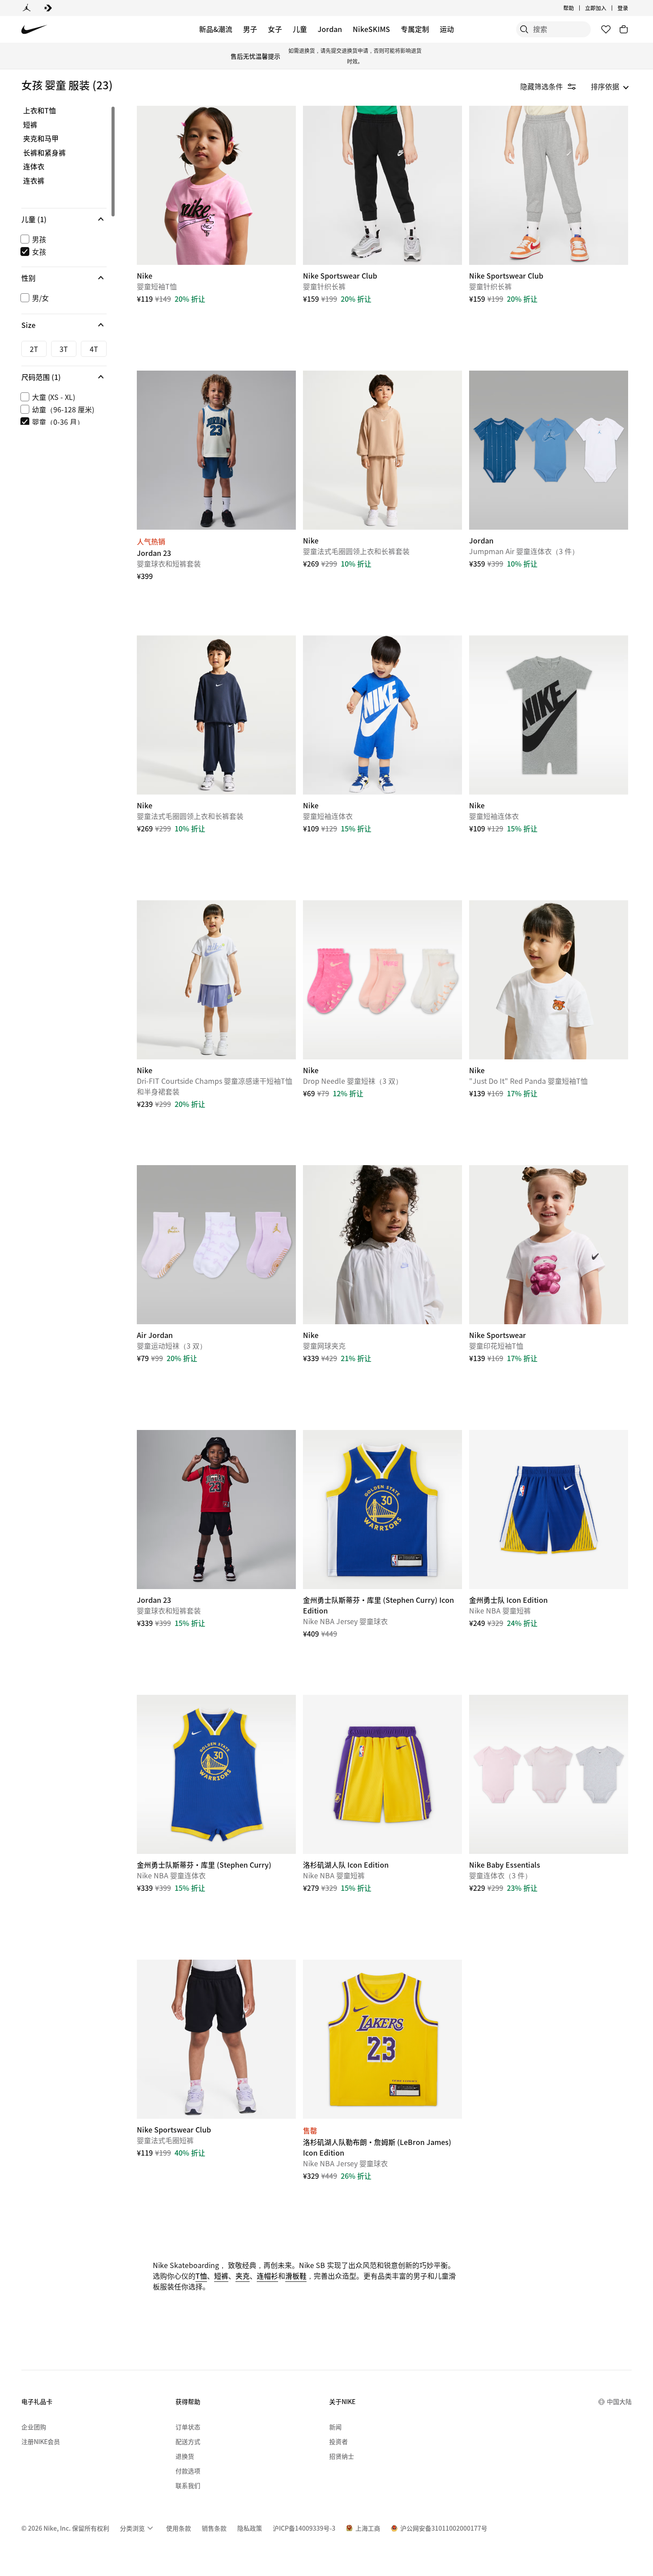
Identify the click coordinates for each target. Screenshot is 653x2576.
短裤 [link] (30, 125)
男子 (250, 29)
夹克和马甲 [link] (41, 139)
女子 (275, 29)
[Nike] (216, 185)
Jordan (330, 29)
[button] (64, 219)
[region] (58, 265)
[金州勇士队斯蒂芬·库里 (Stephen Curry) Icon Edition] (382, 1510)
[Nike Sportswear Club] (382, 185)
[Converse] (48, 8)
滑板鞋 (296, 2276)
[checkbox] (62, 239)
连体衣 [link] (34, 167)
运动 (447, 29)
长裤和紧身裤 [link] (44, 153)
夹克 (243, 2276)
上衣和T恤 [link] (40, 111)
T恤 (201, 2276)
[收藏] (606, 29)
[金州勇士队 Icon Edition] (549, 1510)
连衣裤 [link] (34, 181)
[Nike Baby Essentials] (549, 1774)
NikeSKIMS (371, 29)
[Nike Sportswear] (549, 1245)
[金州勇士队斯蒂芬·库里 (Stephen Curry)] (216, 1774)
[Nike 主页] (34, 30)
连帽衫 (267, 2276)
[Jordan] (27, 8)
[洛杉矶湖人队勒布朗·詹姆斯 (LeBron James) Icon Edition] (382, 2039)
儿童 (300, 29)
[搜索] (524, 29)
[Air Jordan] (216, 1245)
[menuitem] (577, 8)
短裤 (221, 2276)
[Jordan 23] (216, 450)
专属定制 (415, 29)
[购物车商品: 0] (624, 29)
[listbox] (610, 86)
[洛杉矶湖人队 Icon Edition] (382, 1774)
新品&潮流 (216, 29)
